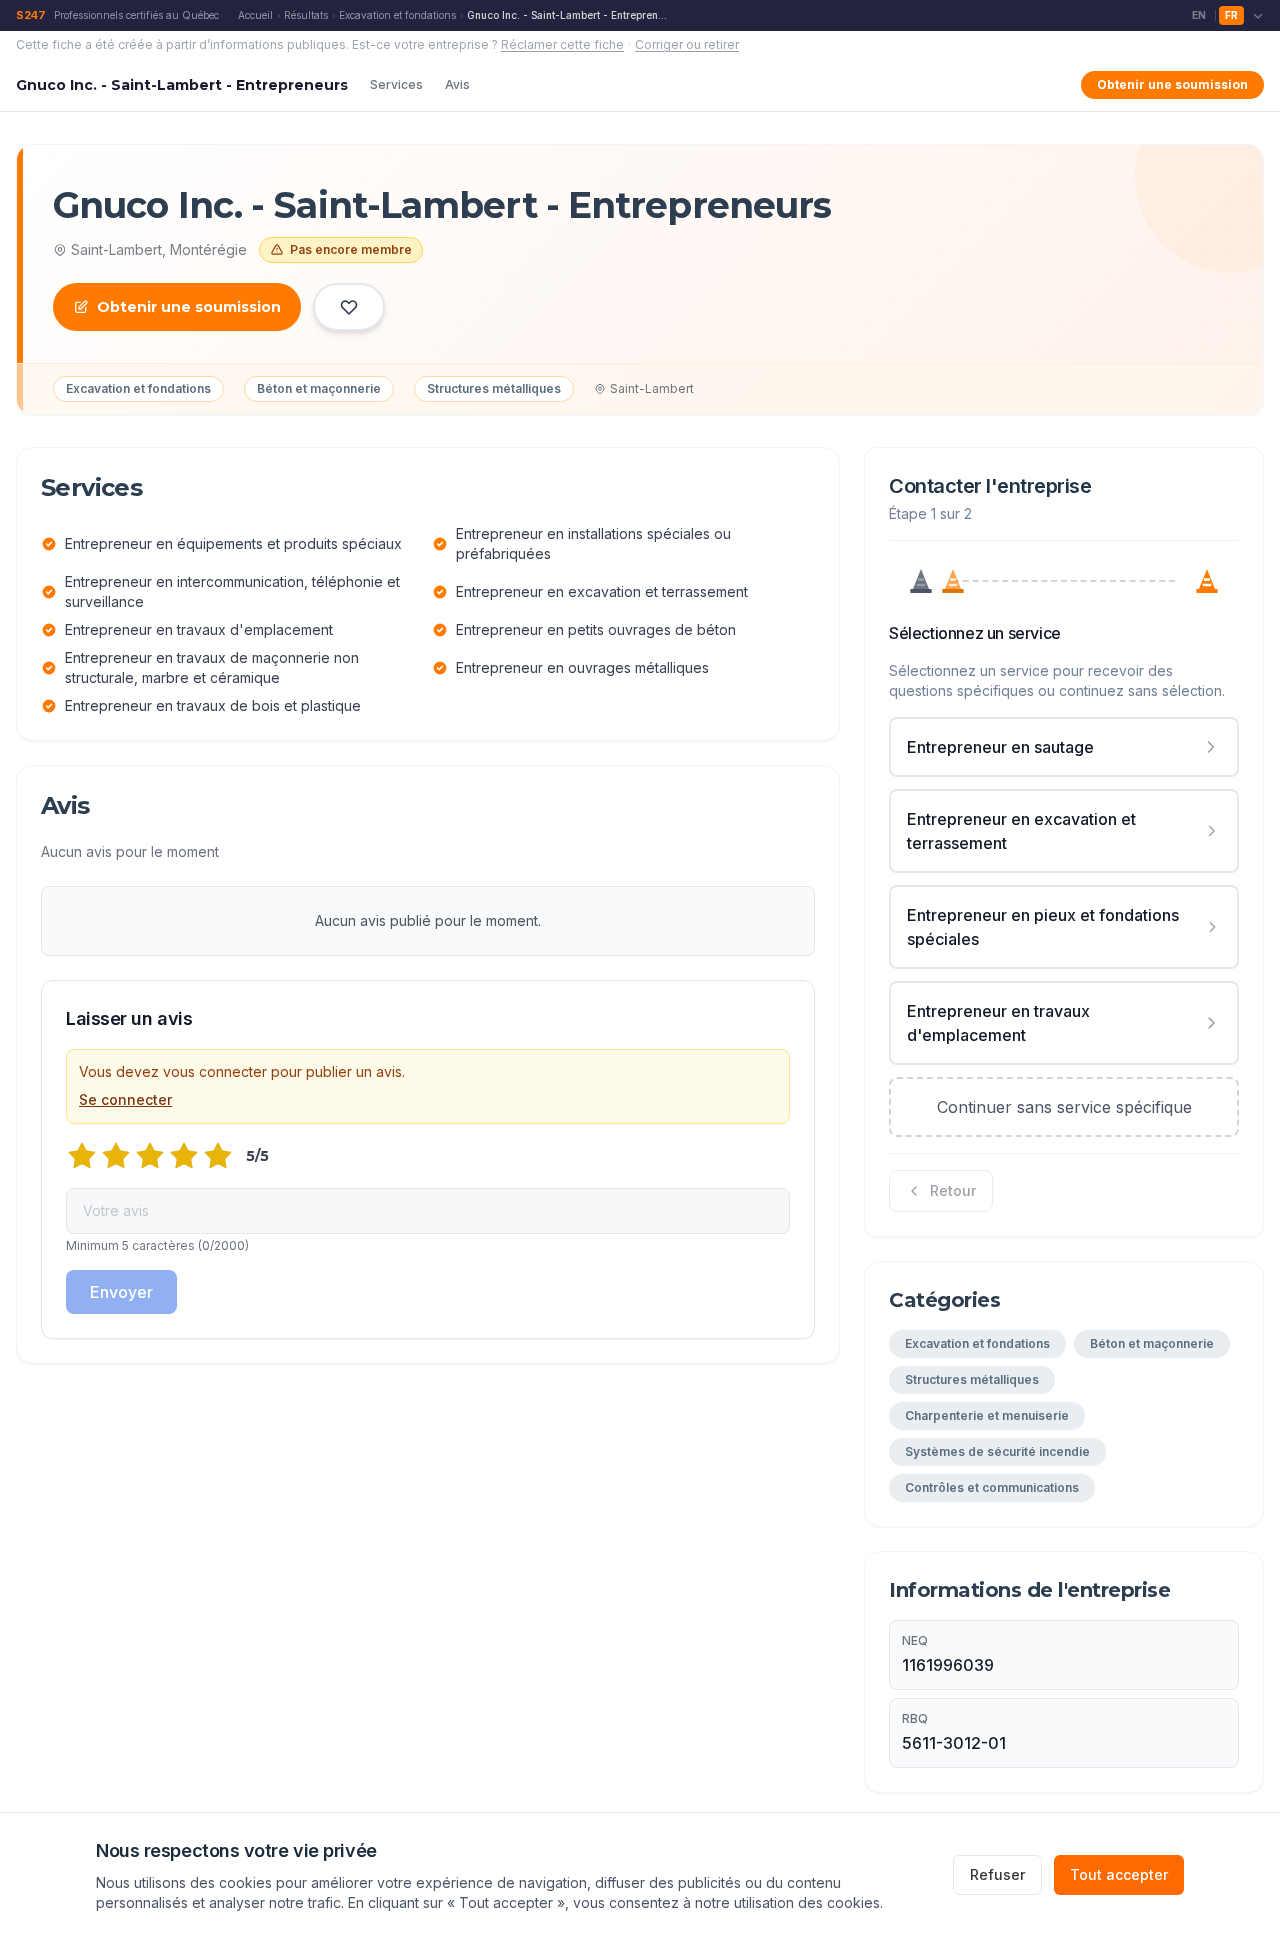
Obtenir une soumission (1172, 84)
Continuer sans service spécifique (1064, 1107)
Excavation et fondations (397, 15)
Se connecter (125, 1099)
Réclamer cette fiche (562, 44)
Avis (457, 84)
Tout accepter (1119, 1874)
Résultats (306, 15)
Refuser (997, 1874)
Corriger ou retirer (687, 44)
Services (396, 84)
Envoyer (121, 1292)
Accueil (255, 15)
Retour (953, 1190)
